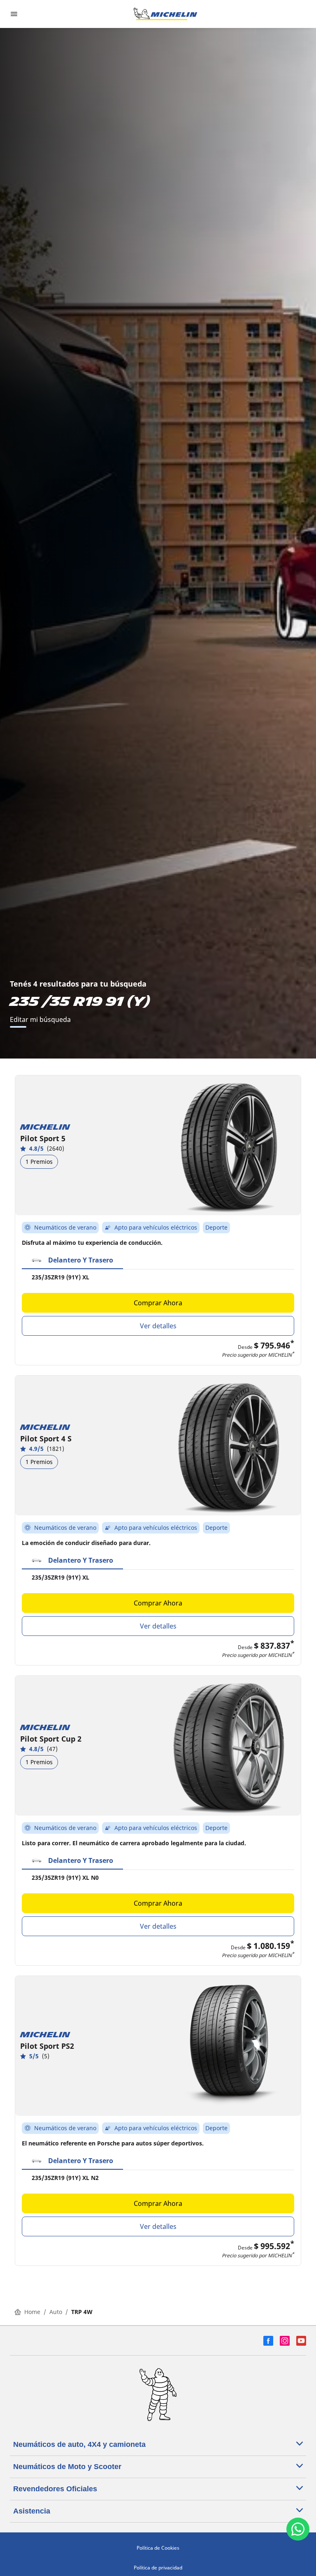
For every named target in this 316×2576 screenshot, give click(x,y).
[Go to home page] (165, 14)
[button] (72, 1260)
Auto (56, 2312)
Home (32, 2312)
